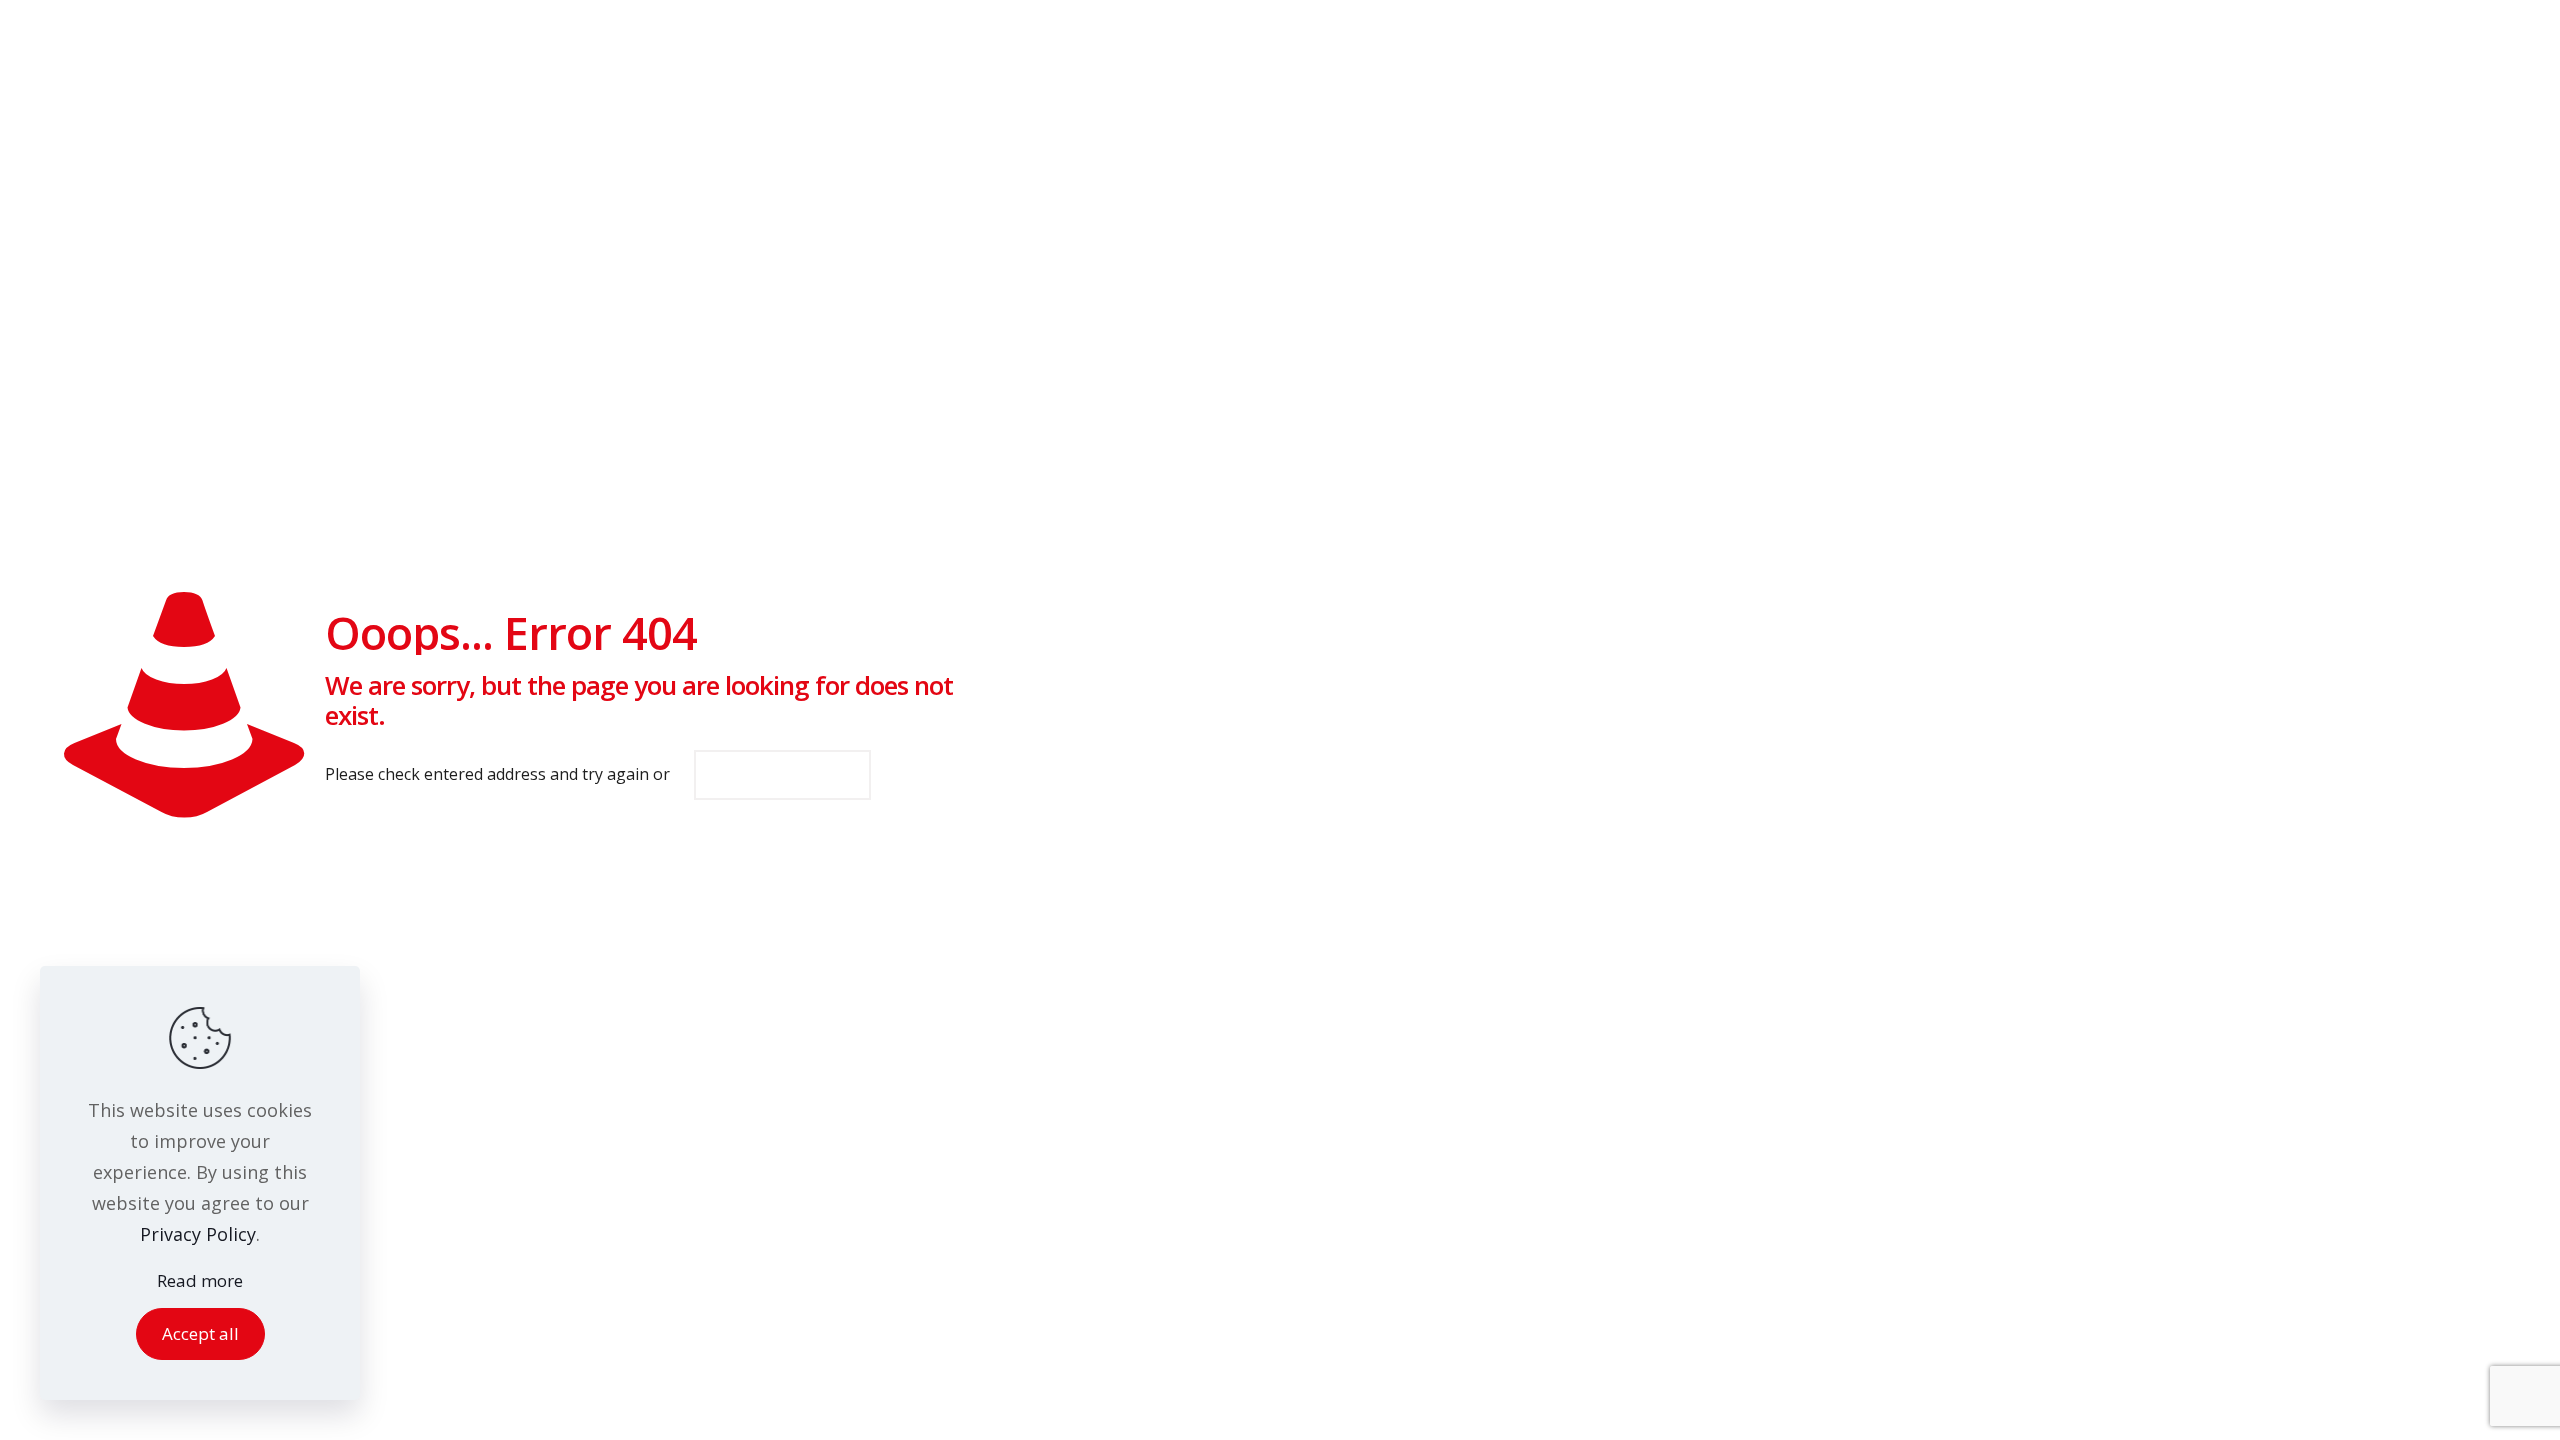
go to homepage (782, 775)
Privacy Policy (198, 1234)
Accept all (200, 1333)
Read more (200, 1280)
